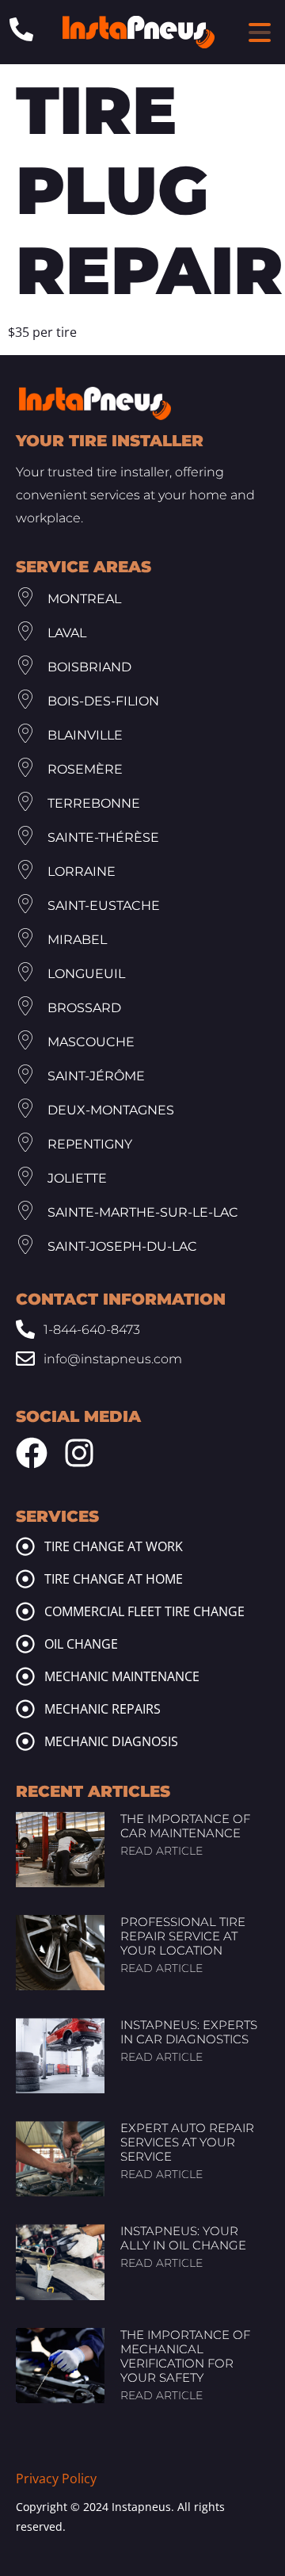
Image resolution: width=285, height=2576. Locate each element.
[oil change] (25, 1644)
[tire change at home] (25, 1579)
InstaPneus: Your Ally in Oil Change (183, 2238)
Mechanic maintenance (122, 1676)
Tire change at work (114, 1546)
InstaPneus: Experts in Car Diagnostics (189, 2032)
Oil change (81, 1644)
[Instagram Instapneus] (79, 1453)
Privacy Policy (56, 2479)
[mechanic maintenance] (25, 1676)
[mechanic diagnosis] (25, 1741)
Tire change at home (114, 1579)
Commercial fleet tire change (144, 1611)
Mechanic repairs (103, 1709)
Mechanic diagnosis (111, 1741)
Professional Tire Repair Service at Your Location (183, 1936)
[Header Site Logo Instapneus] (139, 32)
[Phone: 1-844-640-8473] (21, 29)
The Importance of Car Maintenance (185, 1826)
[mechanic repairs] (25, 1709)
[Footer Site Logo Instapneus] (95, 403)
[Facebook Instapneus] (32, 1453)
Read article (161, 1851)
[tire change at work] (25, 1546)
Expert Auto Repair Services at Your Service (187, 2142)
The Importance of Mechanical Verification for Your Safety (185, 2356)
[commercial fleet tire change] (25, 1611)
